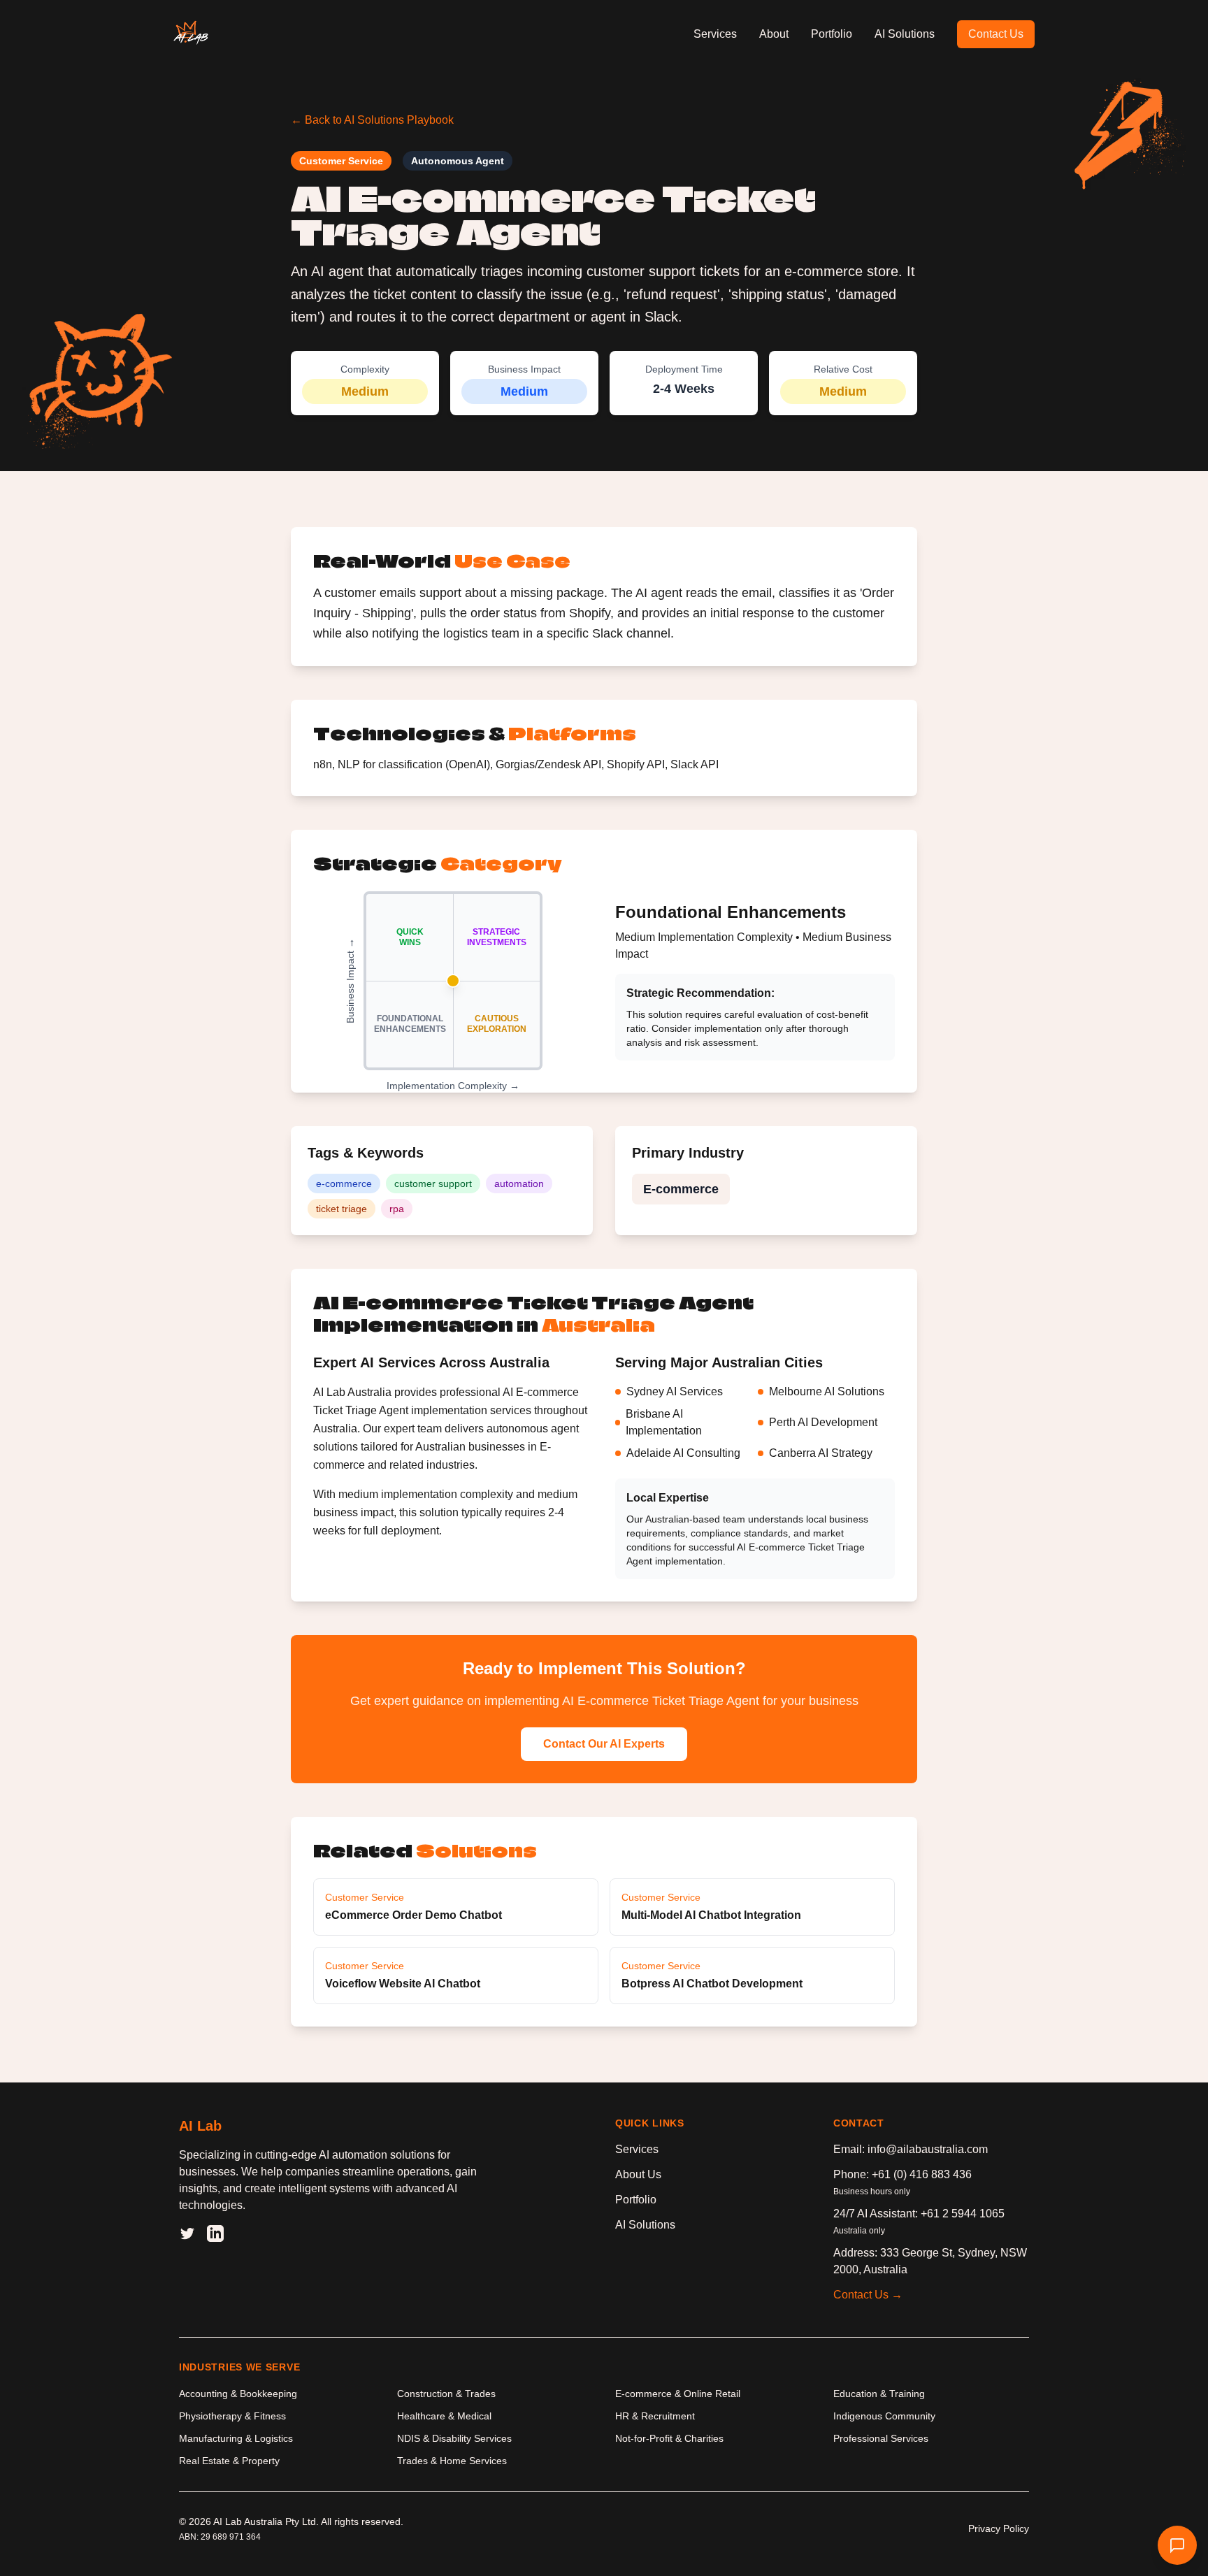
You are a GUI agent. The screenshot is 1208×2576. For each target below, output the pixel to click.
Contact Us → (868, 2295)
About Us (638, 2174)
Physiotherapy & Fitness (232, 2416)
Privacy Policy (999, 2528)
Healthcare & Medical (444, 2416)
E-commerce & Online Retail (678, 2394)
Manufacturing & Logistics (236, 2438)
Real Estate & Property (229, 2461)
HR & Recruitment (655, 2416)
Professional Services (881, 2438)
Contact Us (996, 34)
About (774, 34)
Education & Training (879, 2394)
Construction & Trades (446, 2394)
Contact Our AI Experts (604, 1744)
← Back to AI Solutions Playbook (372, 120)
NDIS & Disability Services (454, 2438)
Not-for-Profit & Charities (669, 2438)
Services (715, 34)
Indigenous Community (884, 2416)
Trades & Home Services (452, 2461)
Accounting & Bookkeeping (238, 2394)
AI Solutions (905, 34)
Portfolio (832, 34)
